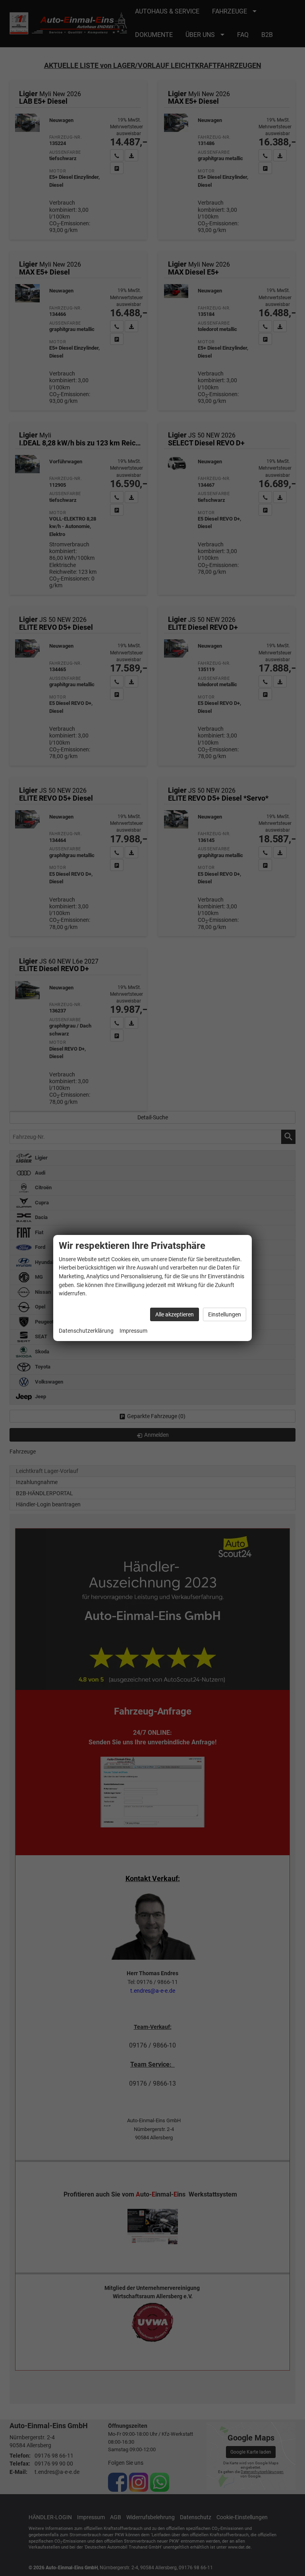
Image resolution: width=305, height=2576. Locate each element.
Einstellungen (225, 1314)
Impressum (133, 1331)
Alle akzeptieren (175, 1314)
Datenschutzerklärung (86, 1331)
